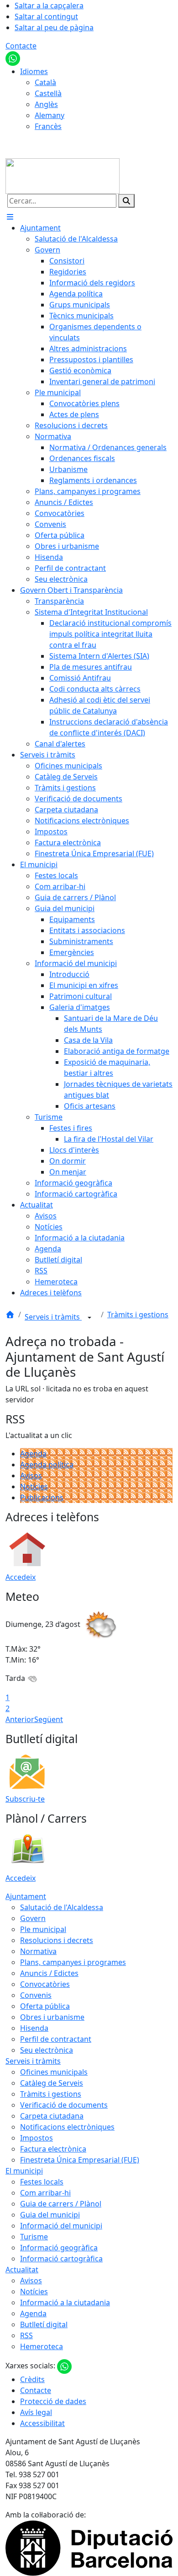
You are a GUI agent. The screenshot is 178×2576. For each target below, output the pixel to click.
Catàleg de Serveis (52, 2083)
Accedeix (21, 1577)
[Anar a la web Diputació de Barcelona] (89, 2548)
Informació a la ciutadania (65, 2302)
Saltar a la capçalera (49, 5)
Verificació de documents (64, 2105)
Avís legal (36, 2412)
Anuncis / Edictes (49, 1973)
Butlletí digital (44, 2324)
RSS (26, 2335)
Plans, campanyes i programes (73, 1962)
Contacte (21, 46)
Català (45, 82)
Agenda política (47, 1465)
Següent (49, 1719)
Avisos (31, 1476)
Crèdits (32, 2379)
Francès (48, 126)
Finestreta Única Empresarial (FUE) (80, 2160)
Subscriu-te (25, 1799)
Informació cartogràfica (61, 2259)
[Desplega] (89, 1318)
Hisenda (34, 2028)
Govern (33, 1918)
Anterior (20, 1719)
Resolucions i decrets (57, 1940)
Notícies (34, 1487)
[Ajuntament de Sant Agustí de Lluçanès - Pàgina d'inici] (63, 175)
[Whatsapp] (13, 58)
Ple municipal (43, 1929)
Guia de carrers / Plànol (61, 2204)
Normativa (38, 1951)
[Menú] (10, 217)
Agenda (33, 1454)
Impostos (37, 2138)
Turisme (34, 2237)
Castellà (48, 93)
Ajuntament (26, 1896)
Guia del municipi (50, 2215)
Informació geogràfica (59, 2248)
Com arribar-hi (45, 2193)
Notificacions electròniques (67, 2127)
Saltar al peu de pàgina (54, 27)
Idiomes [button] (34, 71)
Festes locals (42, 2182)
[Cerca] (126, 201)
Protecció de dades (53, 2401)
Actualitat (22, 2270)
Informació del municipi (61, 2226)
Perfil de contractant (56, 2039)
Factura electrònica (53, 2149)
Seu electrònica (47, 2050)
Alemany (50, 115)
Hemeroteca (42, 2346)
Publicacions (42, 1497)
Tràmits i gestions (138, 1315)
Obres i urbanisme (52, 2017)
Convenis (36, 1995)
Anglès (46, 104)
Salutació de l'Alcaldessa (62, 1907)
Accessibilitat (42, 2423)
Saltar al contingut (46, 16)
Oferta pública (45, 2006)
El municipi (24, 2171)
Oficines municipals (54, 2072)
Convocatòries (45, 1984)
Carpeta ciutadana (52, 2116)
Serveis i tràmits (53, 1317)
